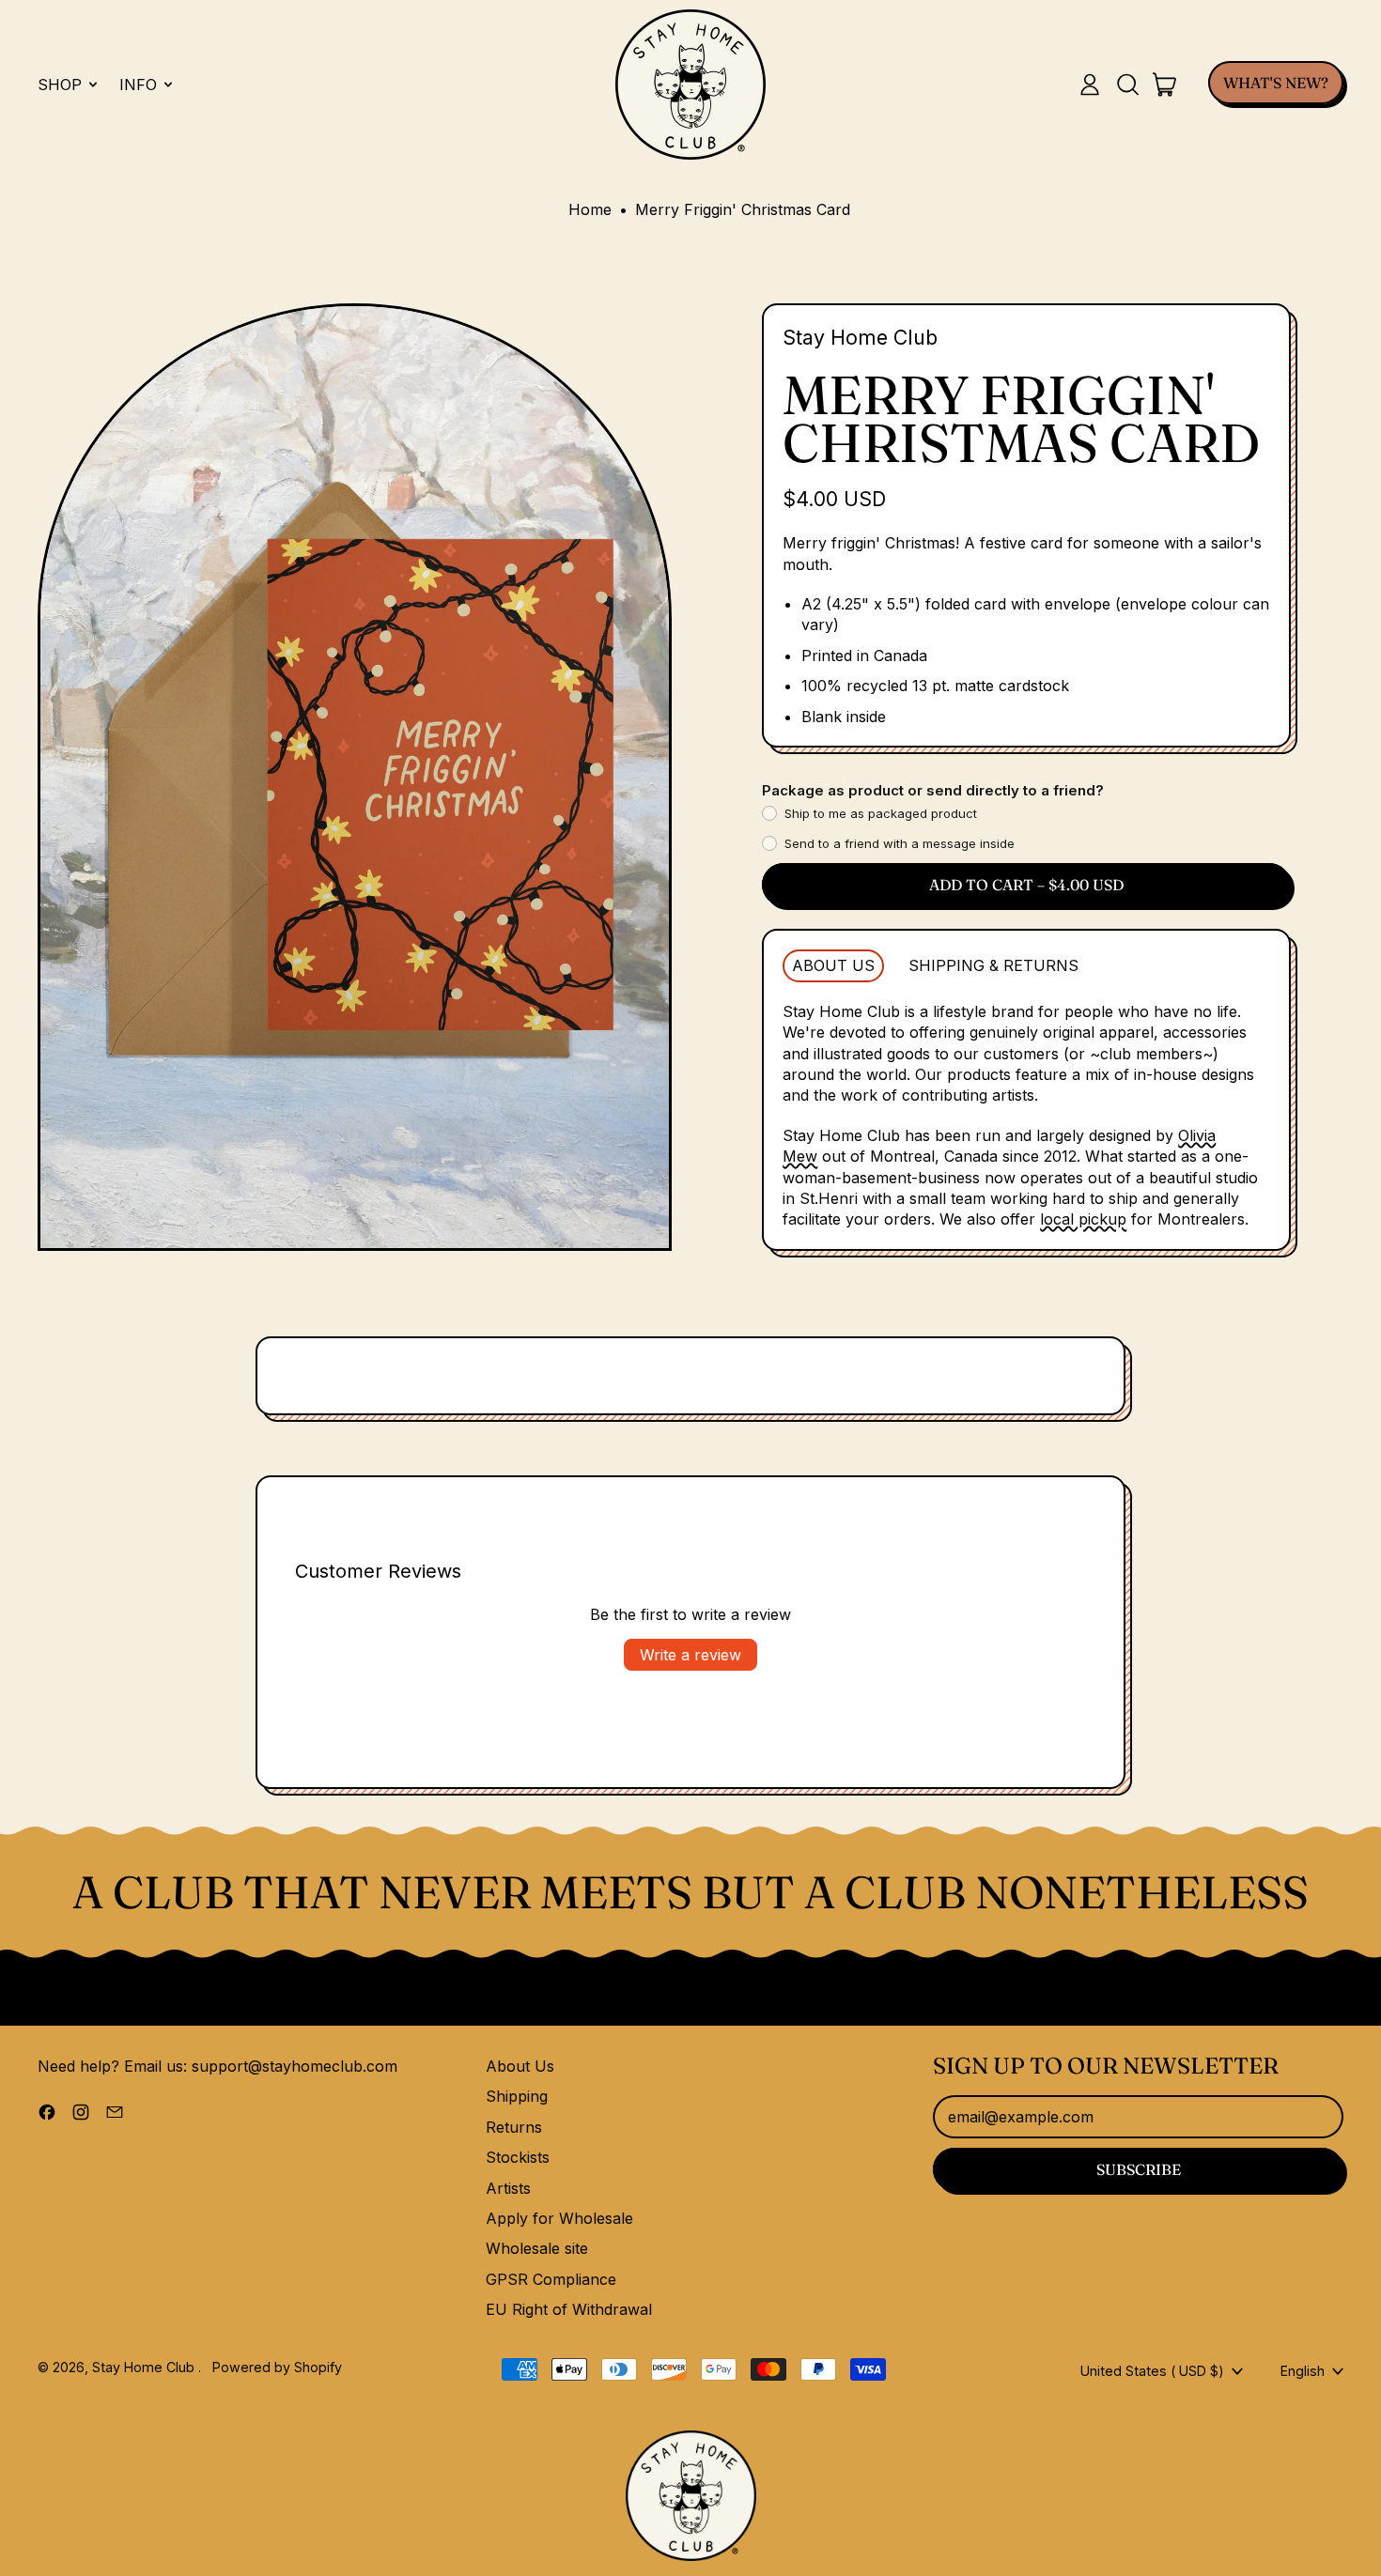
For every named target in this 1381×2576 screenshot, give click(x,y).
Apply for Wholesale (559, 2218)
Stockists (518, 2157)
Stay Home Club (860, 337)
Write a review (690, 1655)
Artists (508, 2188)
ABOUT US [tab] (833, 965)
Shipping (517, 2096)
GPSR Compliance (551, 2279)
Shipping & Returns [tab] (993, 965)
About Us (520, 2066)
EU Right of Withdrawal (569, 2309)
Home (590, 209)
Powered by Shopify (277, 2367)
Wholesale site (537, 2248)
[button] (1127, 85)
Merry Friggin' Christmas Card (743, 209)
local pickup (1083, 1219)
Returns (514, 2127)
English (1303, 2371)
